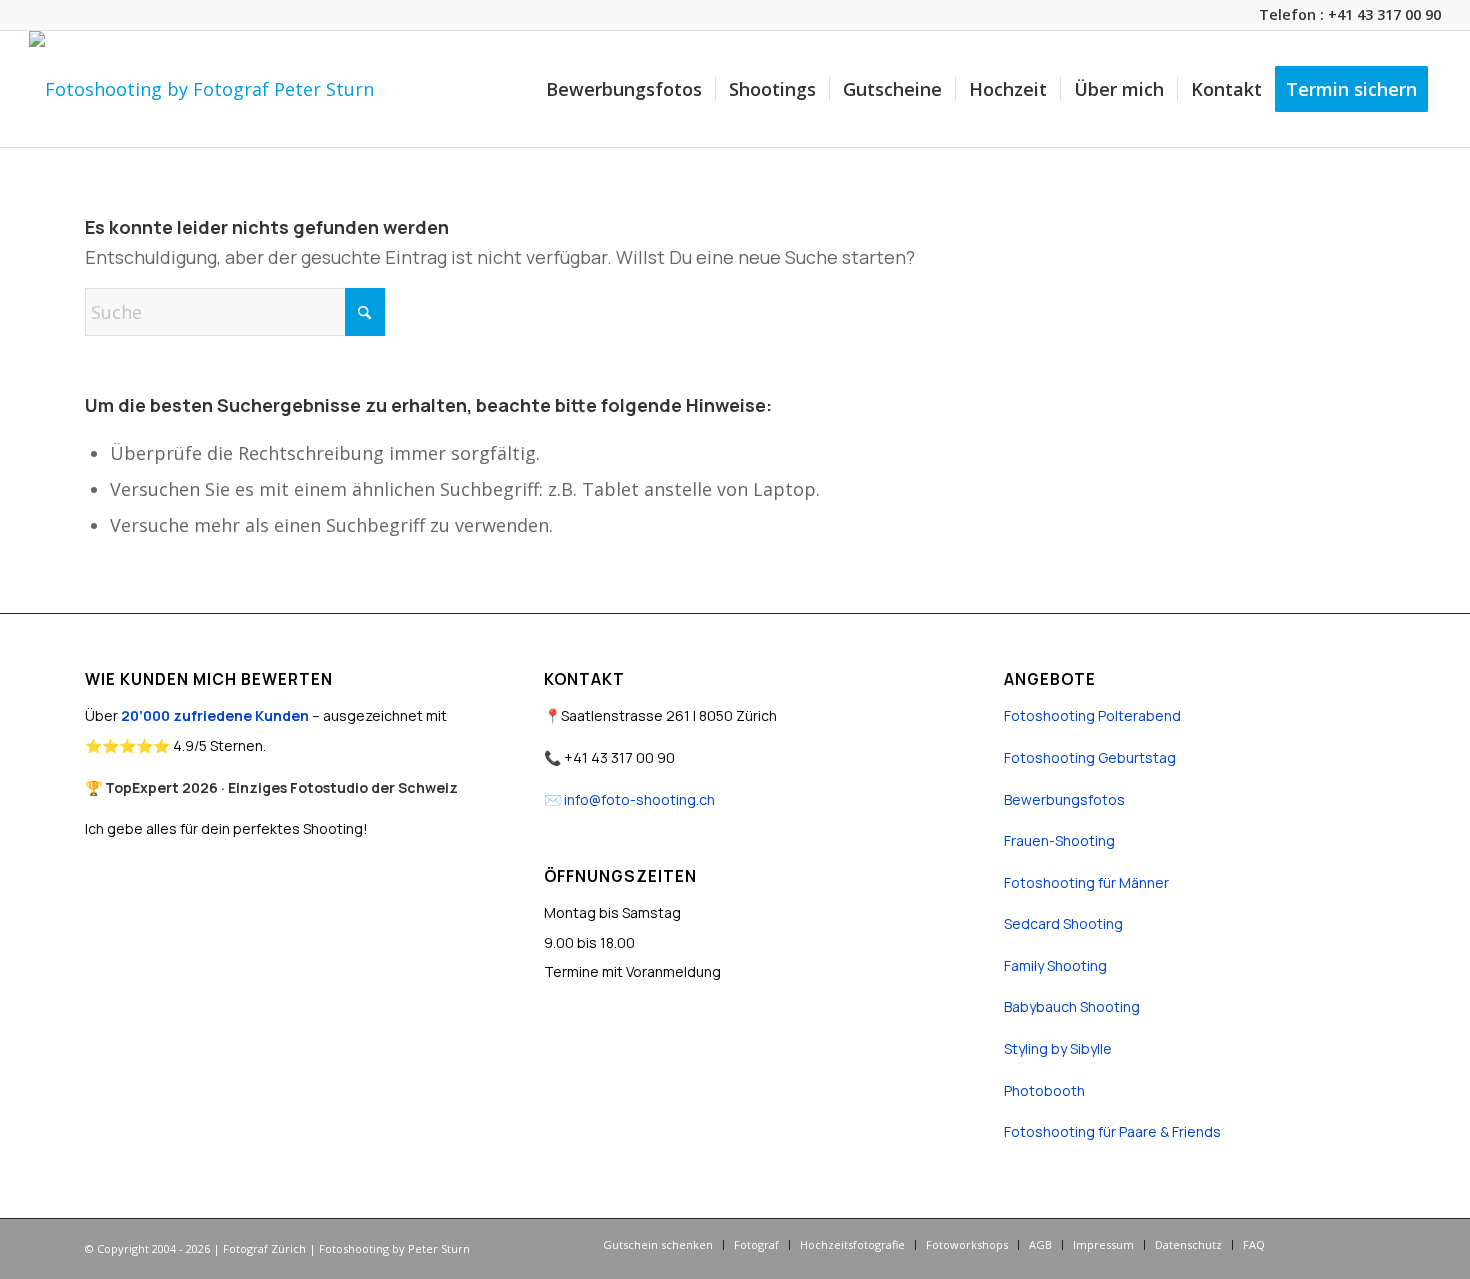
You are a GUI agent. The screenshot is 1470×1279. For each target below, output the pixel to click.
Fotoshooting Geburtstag (1090, 757)
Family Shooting (1055, 965)
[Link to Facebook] (1310, 1244)
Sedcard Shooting (1063, 923)
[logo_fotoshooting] (201, 89)
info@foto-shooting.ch (639, 799)
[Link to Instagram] (1340, 1244)
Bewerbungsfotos (1064, 799)
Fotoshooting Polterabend (1092, 715)
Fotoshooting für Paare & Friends (1112, 1131)
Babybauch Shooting (1072, 1006)
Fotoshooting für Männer (1086, 882)
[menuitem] (624, 89)
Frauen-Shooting (1059, 840)
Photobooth (1044, 1090)
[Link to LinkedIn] (1370, 1244)
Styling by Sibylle (1058, 1048)
